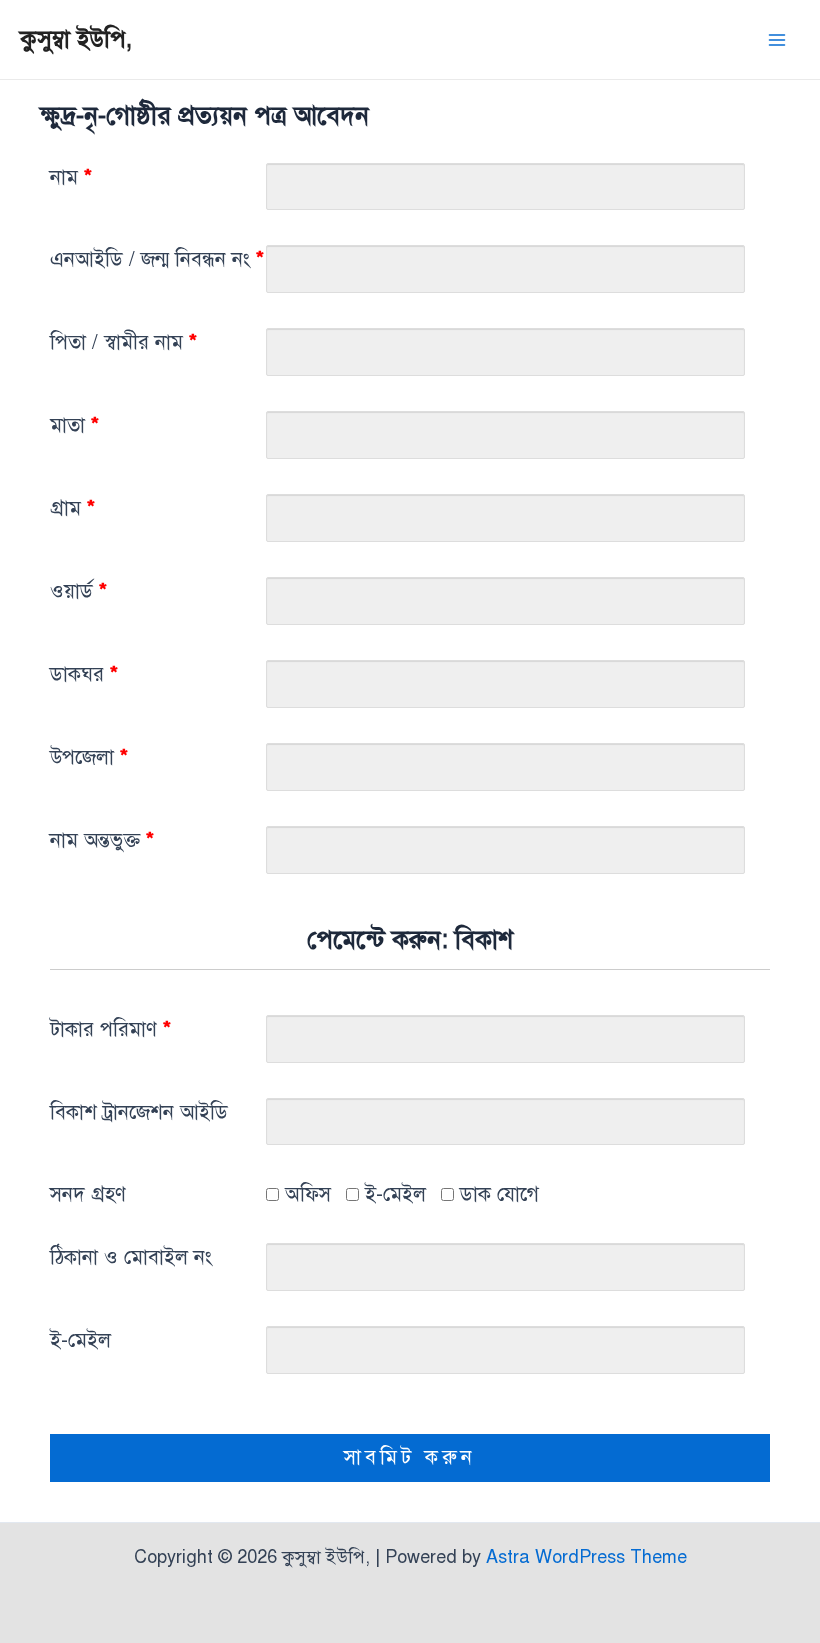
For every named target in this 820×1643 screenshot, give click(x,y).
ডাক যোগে (496, 1194)
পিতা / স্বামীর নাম (123, 342)
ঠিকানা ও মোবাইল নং (131, 1257)
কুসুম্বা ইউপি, (76, 39)
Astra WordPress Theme (586, 1557)
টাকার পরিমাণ (110, 1029)
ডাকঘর (84, 674)
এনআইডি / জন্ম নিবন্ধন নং (157, 259)
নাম (71, 177)
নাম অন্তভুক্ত (102, 840)
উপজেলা (89, 757)
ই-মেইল (392, 1194)
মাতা (74, 425)
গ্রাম (72, 508)
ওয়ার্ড (78, 591)
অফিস (305, 1194)
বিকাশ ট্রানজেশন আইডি (139, 1112)
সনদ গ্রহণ (88, 1194)
